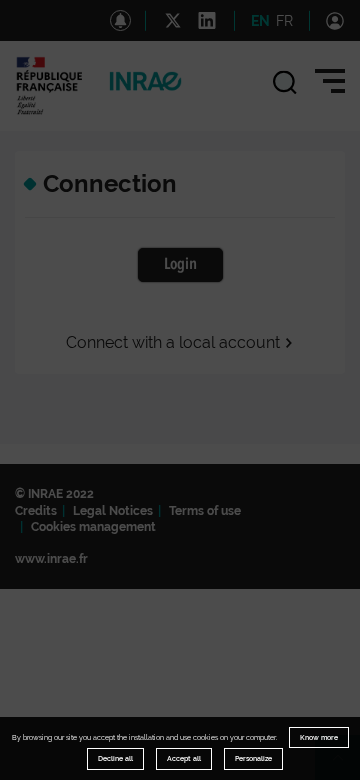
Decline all (115, 758)
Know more (319, 737)
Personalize (253, 758)
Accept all (184, 758)
